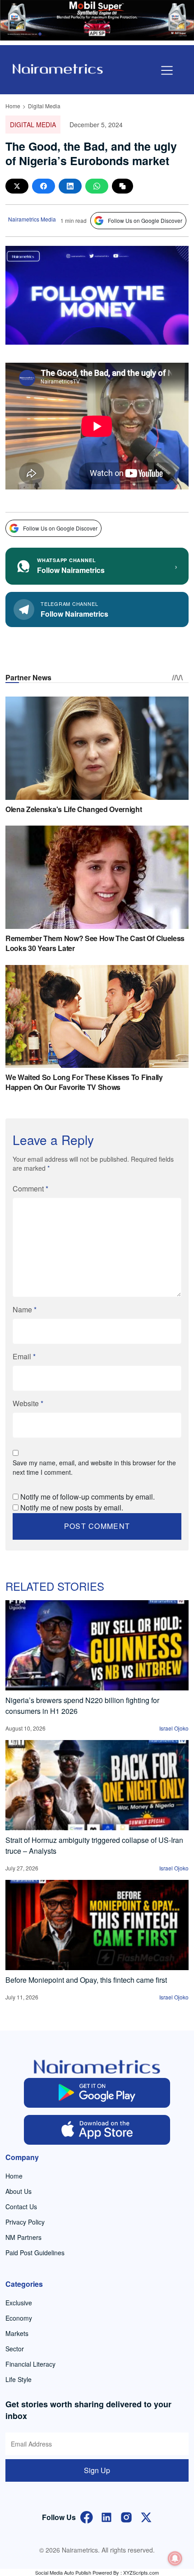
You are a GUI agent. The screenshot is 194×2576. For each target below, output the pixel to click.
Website (28, 1403)
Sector (15, 2349)
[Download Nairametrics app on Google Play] (97, 2093)
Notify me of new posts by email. (72, 1507)
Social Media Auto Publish (63, 2572)
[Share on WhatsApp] (97, 186)
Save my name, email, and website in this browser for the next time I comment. (94, 1467)
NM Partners (23, 2237)
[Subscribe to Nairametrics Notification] (175, 2558)
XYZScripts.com (141, 2572)
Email (24, 1356)
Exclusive (19, 2303)
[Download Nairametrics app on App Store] (97, 2130)
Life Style (18, 2379)
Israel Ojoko (174, 1728)
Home (13, 106)
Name (25, 1309)
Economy (19, 2318)
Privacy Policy (25, 2222)
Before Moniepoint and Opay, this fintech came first (86, 1980)
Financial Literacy (30, 2364)
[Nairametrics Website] (58, 68)
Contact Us (21, 2207)
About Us (18, 2191)
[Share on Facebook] (44, 186)
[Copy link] (122, 186)
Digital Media (44, 106)
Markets (17, 2333)
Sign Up (97, 2470)
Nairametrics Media (32, 219)
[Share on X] (17, 186)
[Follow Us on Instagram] (126, 2516)
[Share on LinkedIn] (70, 186)
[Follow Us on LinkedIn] (106, 2516)
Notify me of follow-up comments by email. (88, 1497)
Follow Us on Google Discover (145, 220)
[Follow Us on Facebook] (87, 2516)
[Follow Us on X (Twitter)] (146, 2516)
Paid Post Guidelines (35, 2253)
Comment (30, 1189)
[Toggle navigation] (167, 70)
